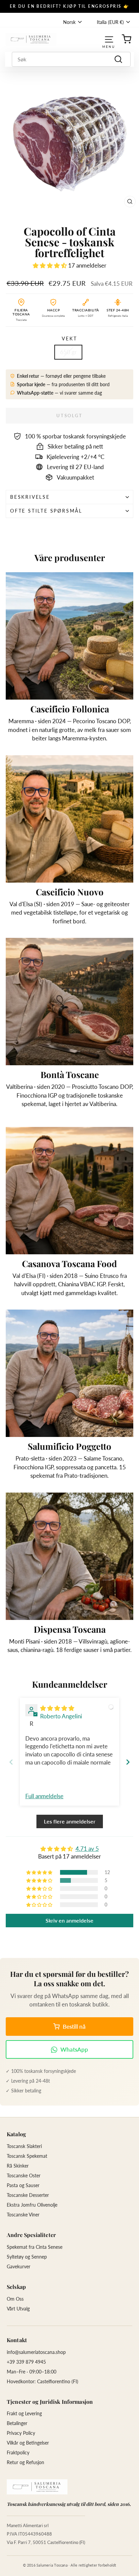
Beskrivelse (30, 497)
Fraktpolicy (18, 2452)
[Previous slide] (11, 1762)
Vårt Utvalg (18, 2309)
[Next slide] (128, 1762)
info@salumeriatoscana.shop (36, 2352)
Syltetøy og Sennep (27, 2257)
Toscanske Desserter (28, 2195)
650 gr (68, 352)
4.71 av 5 (87, 1849)
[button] (50, 265)
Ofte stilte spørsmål (46, 511)
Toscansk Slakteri (24, 2146)
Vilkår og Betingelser (28, 2443)
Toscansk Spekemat (27, 2156)
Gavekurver (19, 2266)
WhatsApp (74, 2049)
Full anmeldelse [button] (44, 1796)
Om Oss (15, 2299)
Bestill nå (74, 2027)
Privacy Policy (21, 2433)
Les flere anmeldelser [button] (70, 1821)
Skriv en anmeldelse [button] (69, 1920)
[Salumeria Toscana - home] (37, 2487)
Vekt (69, 339)
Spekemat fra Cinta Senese (35, 2247)
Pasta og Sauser (23, 2185)
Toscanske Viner (23, 2215)
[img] (57, 1708)
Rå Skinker (18, 2166)
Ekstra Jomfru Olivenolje (32, 2205)
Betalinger (17, 2423)
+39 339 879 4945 (26, 2362)
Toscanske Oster (24, 2175)
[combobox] (71, 59)
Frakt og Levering (24, 2413)
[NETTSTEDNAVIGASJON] (109, 39)
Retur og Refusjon (25, 2462)
